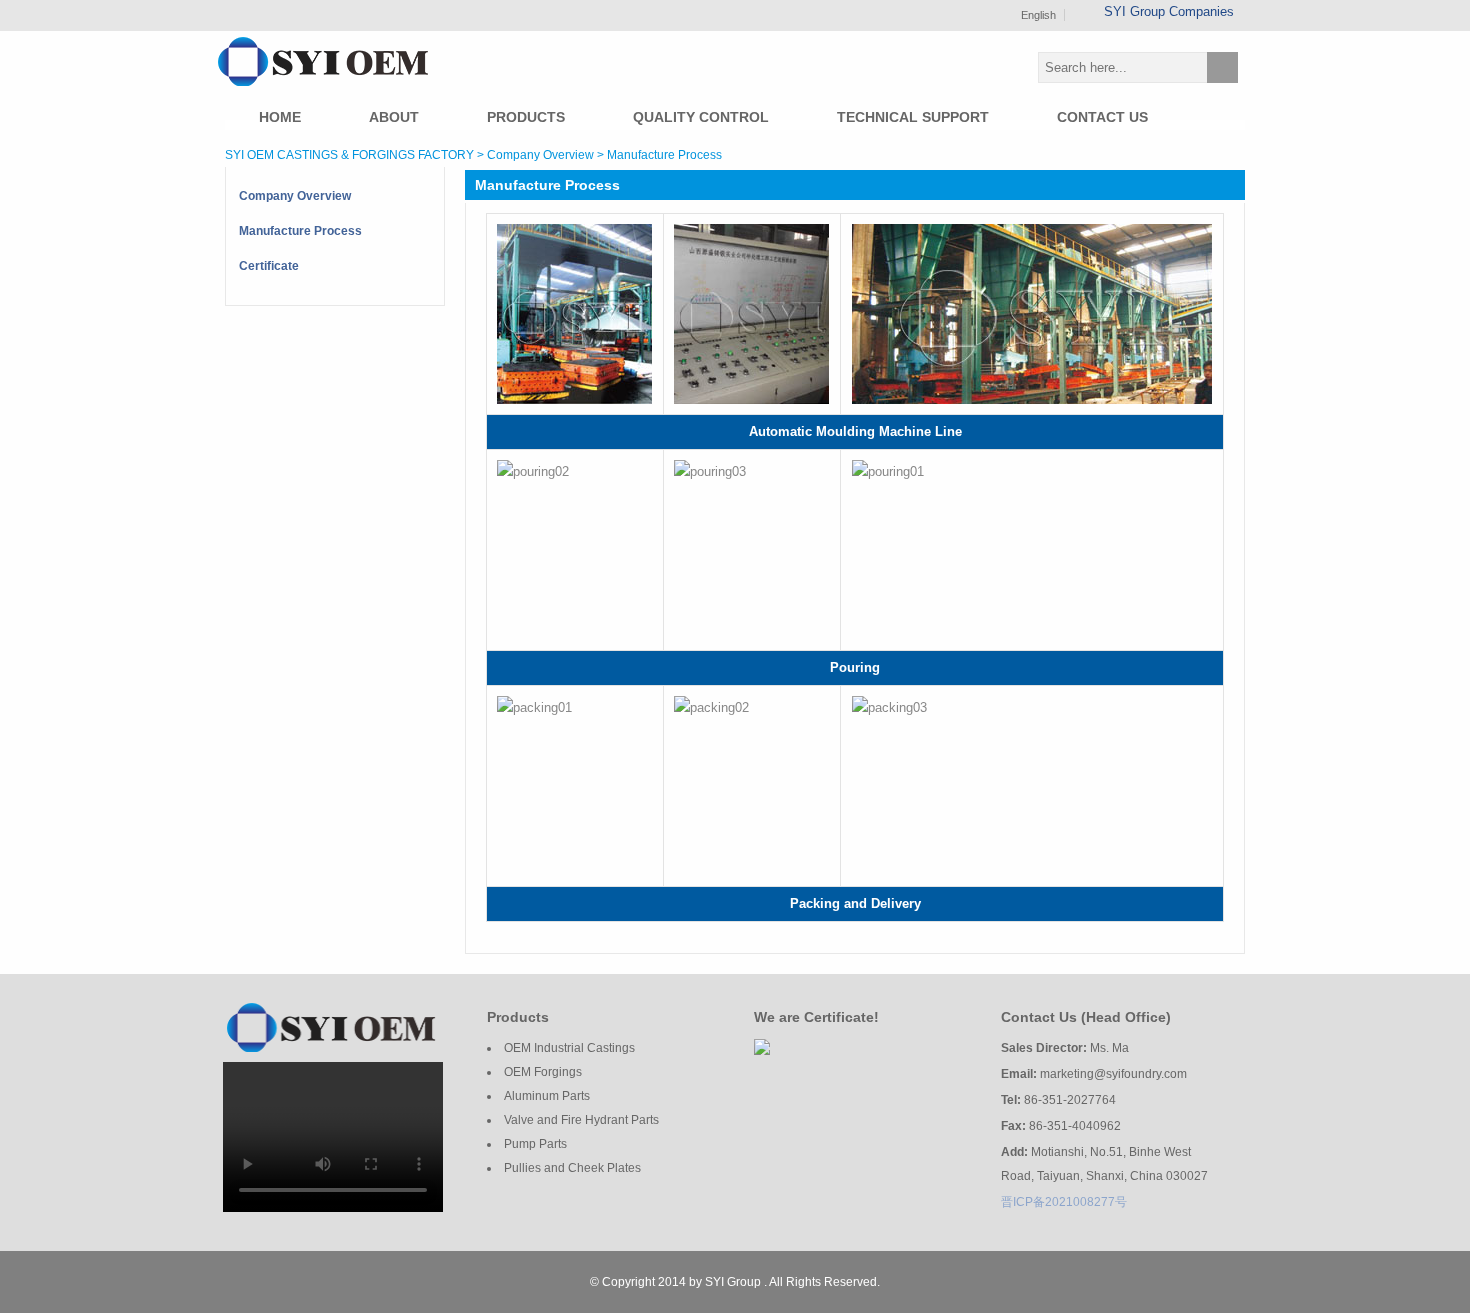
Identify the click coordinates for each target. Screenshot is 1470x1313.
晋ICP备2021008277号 (1064, 1202)
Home (280, 117)
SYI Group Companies (1171, 11)
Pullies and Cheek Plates (572, 1168)
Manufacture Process (300, 231)
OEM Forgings (543, 1072)
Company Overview (295, 196)
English (1038, 15)
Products (526, 117)
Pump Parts (535, 1144)
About (394, 117)
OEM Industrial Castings (569, 1048)
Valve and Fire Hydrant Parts (581, 1120)
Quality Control (701, 117)
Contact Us (1102, 117)
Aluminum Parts (547, 1096)
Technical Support (913, 117)
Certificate (269, 266)
